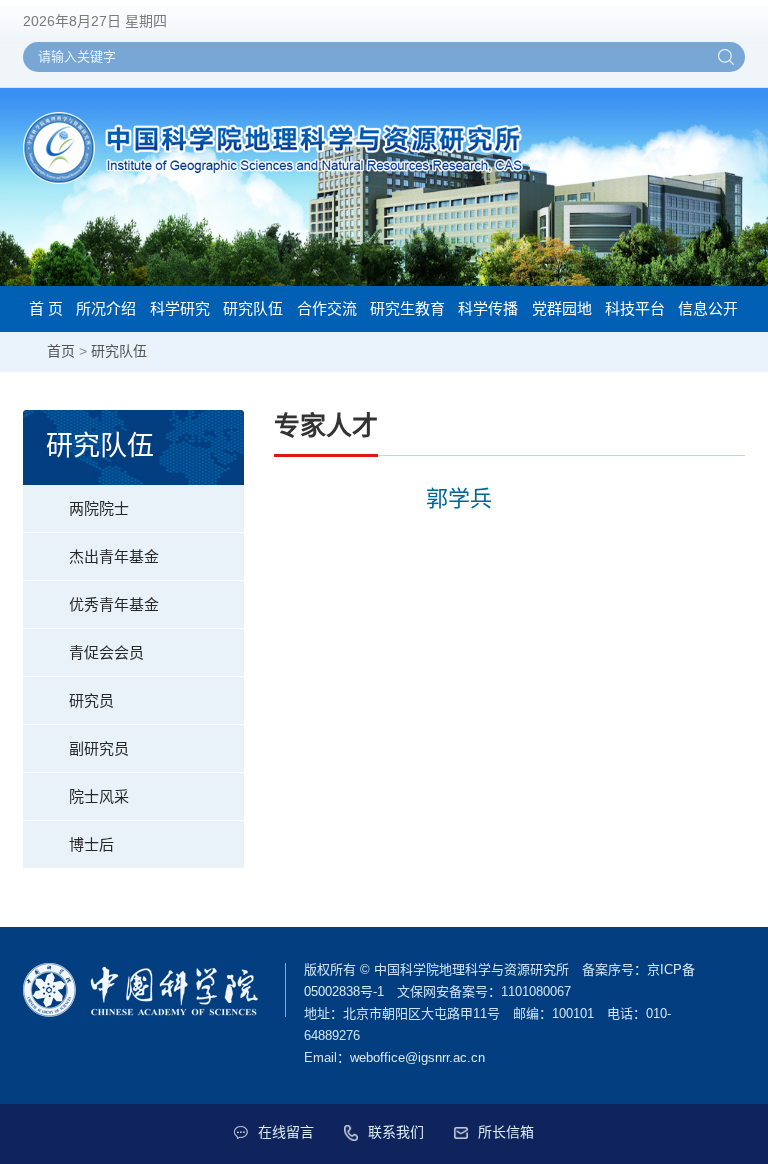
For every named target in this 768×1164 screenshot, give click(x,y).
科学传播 (488, 308)
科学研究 (180, 308)
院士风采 (99, 796)
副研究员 (99, 748)
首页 (61, 351)
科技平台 (635, 308)
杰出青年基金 (114, 556)
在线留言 (286, 1132)
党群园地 (562, 308)
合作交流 (327, 308)
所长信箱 (506, 1132)
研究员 (91, 700)
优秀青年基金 (114, 604)
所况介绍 (106, 308)
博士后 (91, 844)
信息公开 (708, 308)
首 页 (46, 308)
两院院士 (99, 508)
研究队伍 (253, 308)
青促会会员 (106, 652)
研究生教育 (407, 308)
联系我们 (396, 1132)
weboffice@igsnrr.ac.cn (417, 1057)
